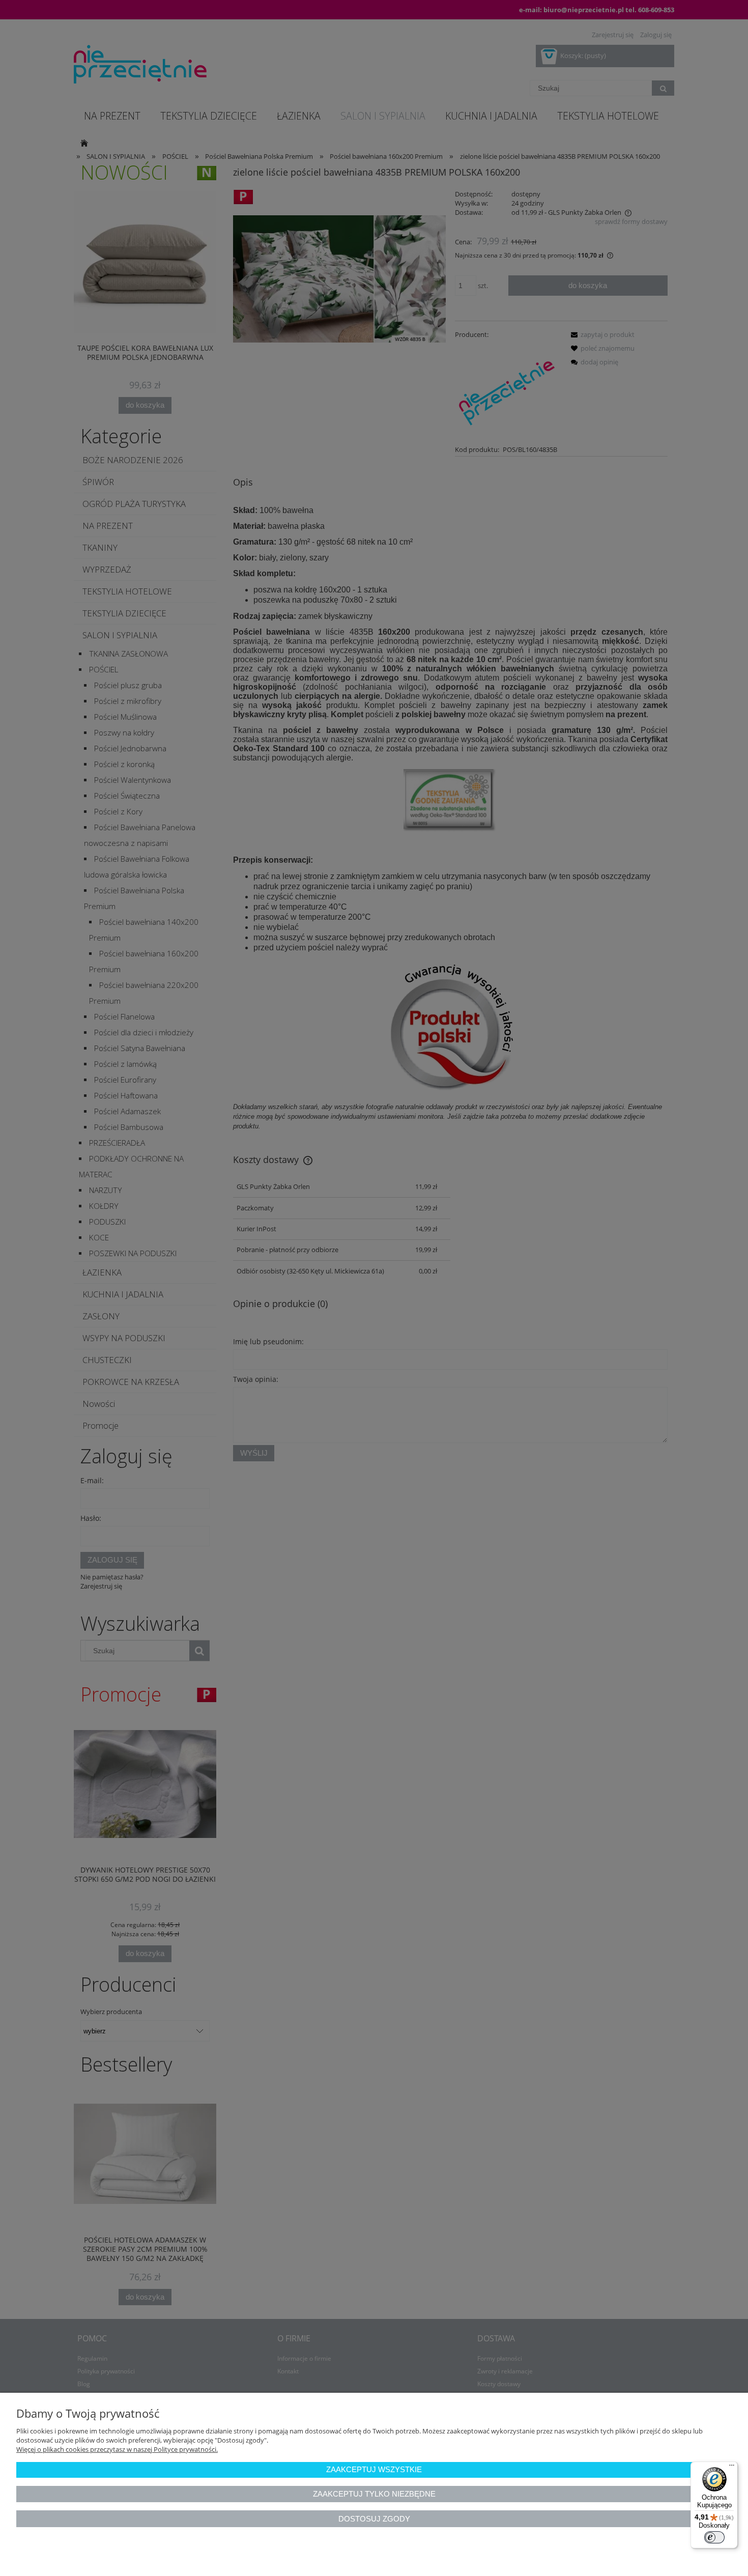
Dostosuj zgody (374, 2519)
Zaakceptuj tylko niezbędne (374, 2494)
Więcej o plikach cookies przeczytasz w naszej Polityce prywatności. (117, 2449)
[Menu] (732, 2468)
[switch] (714, 2537)
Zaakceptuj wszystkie (374, 2469)
